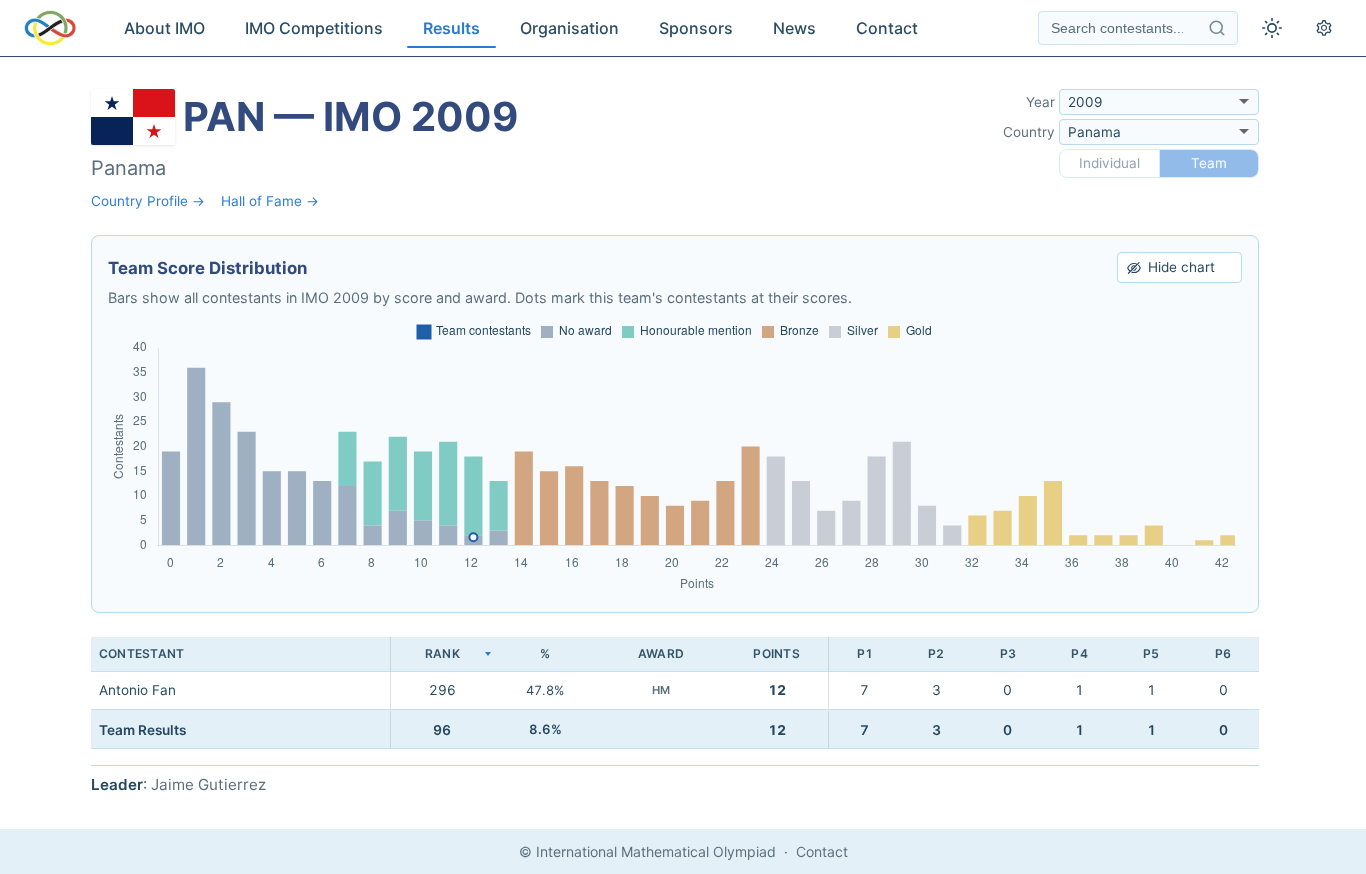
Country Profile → (148, 201)
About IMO (164, 28)
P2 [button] (936, 653)
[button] (442, 654)
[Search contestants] (1217, 28)
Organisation (569, 28)
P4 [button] (1079, 653)
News (794, 28)
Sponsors (696, 28)
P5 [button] (1151, 653)
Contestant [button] (141, 653)
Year (1040, 102)
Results (451, 28)
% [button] (545, 653)
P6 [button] (1223, 653)
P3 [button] (1008, 653)
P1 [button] (865, 653)
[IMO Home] (50, 28)
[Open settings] (1324, 28)
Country (1029, 132)
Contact (887, 28)
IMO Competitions (314, 28)
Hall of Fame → (270, 201)
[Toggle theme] (1272, 28)
